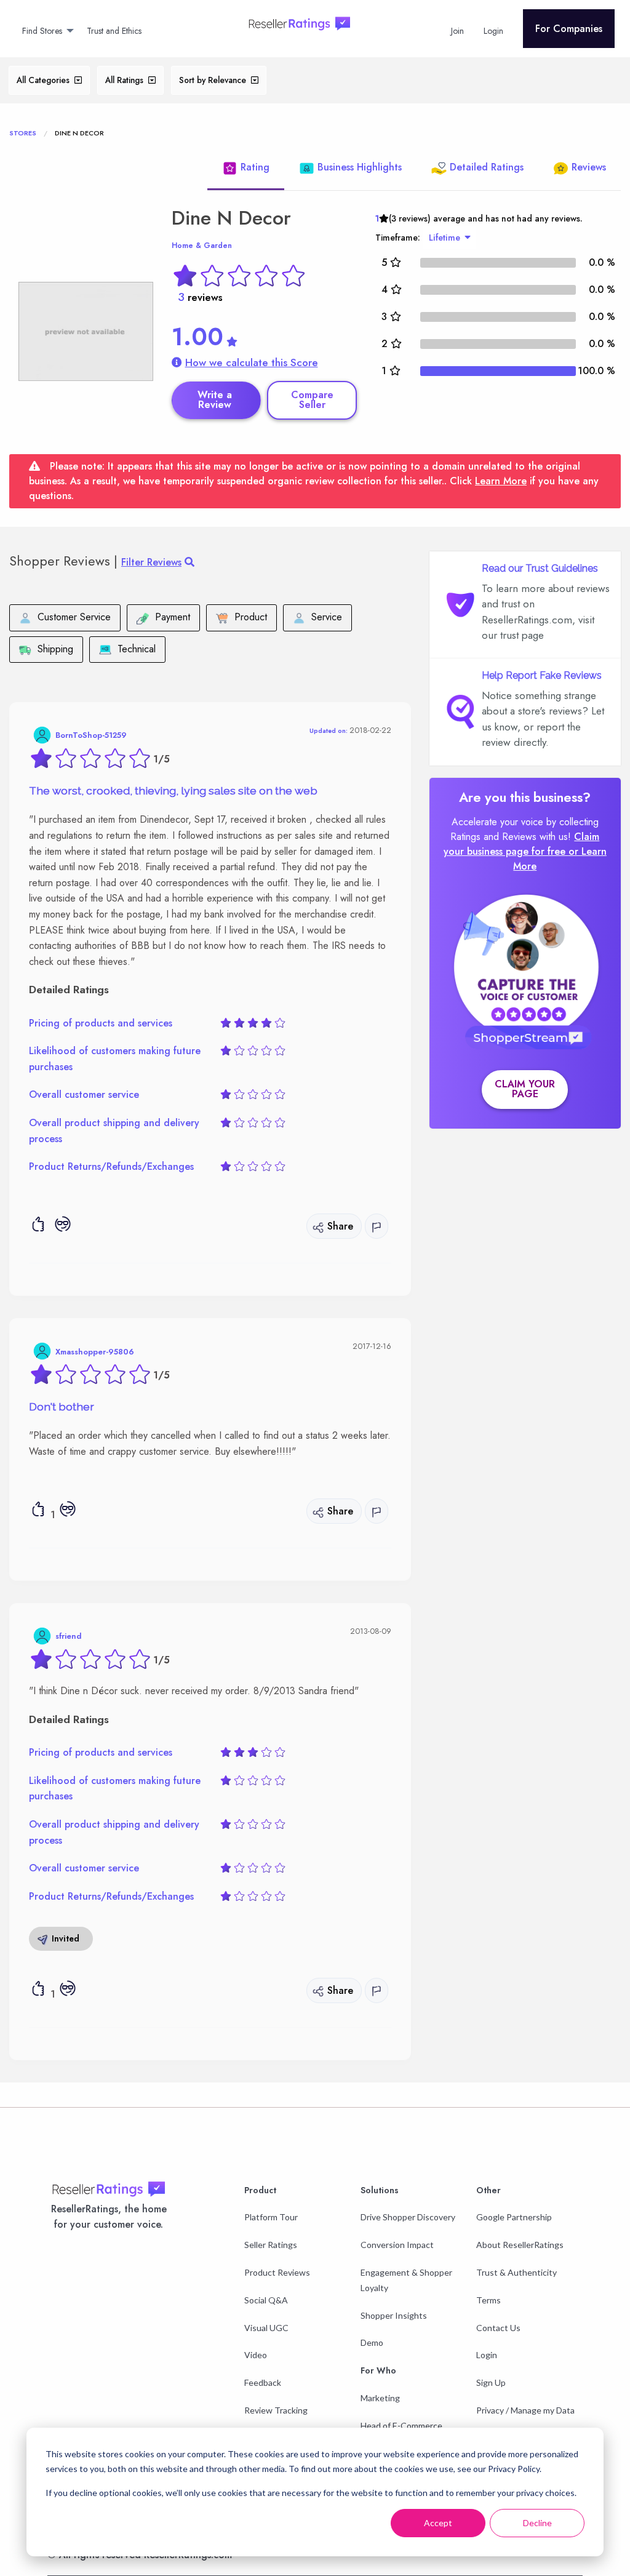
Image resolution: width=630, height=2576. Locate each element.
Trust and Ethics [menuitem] (114, 31)
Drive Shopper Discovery (408, 2217)
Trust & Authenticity (516, 2272)
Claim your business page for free (522, 844)
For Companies (569, 29)
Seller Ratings (271, 2245)
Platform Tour (271, 2217)
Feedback (263, 2382)
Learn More (501, 481)
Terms (488, 2300)
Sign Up (491, 2382)
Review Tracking (276, 2410)
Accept (438, 2523)
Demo (372, 2342)
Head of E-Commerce (401, 2426)
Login (487, 2355)
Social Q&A (266, 2300)
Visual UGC (266, 2328)
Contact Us (498, 2328)
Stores (23, 133)
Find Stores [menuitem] (42, 31)
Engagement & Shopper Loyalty (406, 2280)
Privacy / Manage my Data (525, 2410)
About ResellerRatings (520, 2245)
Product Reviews (277, 2272)
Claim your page (525, 1089)
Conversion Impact (397, 2245)
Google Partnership (514, 2217)
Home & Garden (202, 246)
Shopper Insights (394, 2315)
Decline (537, 2523)
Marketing (380, 2398)
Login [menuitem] (493, 31)
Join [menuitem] (457, 31)
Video (256, 2355)
